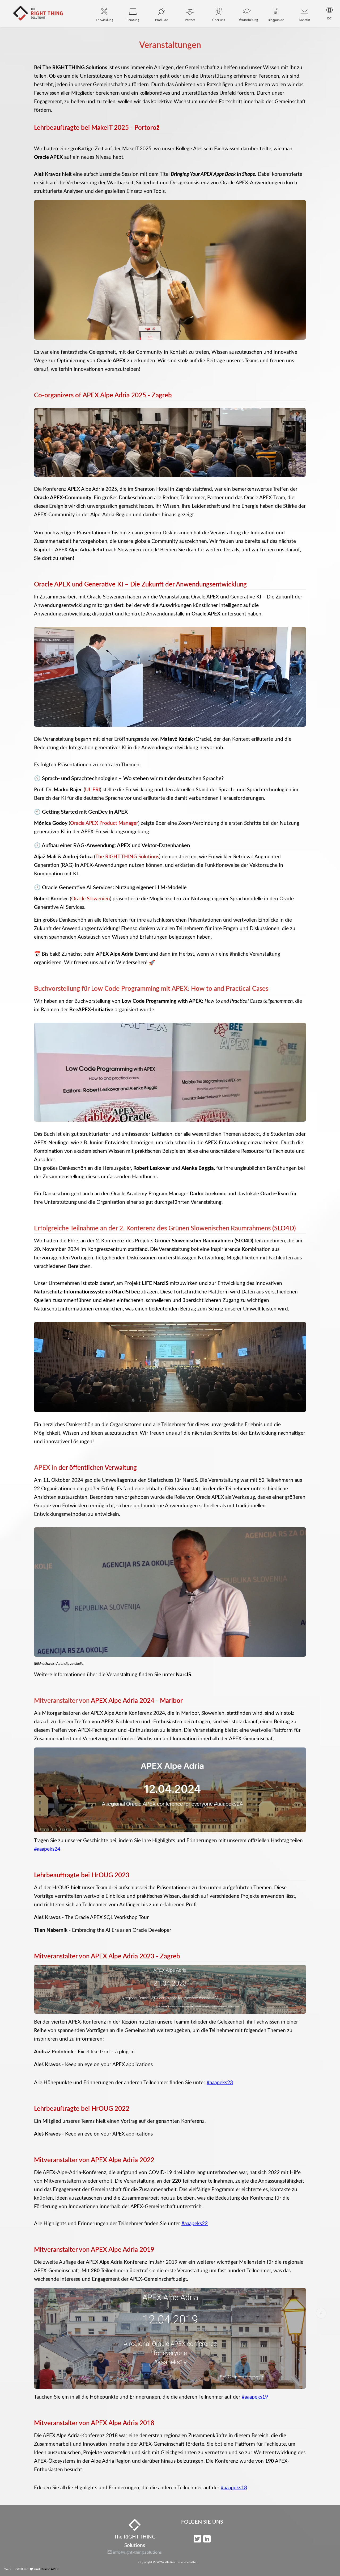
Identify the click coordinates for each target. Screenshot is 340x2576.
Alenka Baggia (198, 1168)
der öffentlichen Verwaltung (98, 1468)
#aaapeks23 (220, 2083)
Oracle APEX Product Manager (104, 823)
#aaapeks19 (255, 2397)
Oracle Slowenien (91, 899)
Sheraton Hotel (152, 489)
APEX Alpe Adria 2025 (114, 396)
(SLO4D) (284, 1229)
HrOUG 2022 (110, 2109)
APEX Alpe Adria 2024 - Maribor (137, 1701)
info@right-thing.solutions (137, 2552)
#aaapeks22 (195, 2224)
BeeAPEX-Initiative (91, 1010)
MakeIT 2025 (110, 128)
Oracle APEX (50, 2569)
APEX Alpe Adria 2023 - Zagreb (135, 1957)
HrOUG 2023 (110, 1875)
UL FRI (92, 790)
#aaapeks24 (47, 1849)
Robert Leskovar (152, 1168)
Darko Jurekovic (208, 1194)
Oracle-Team (275, 1194)
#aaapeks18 (234, 2488)
